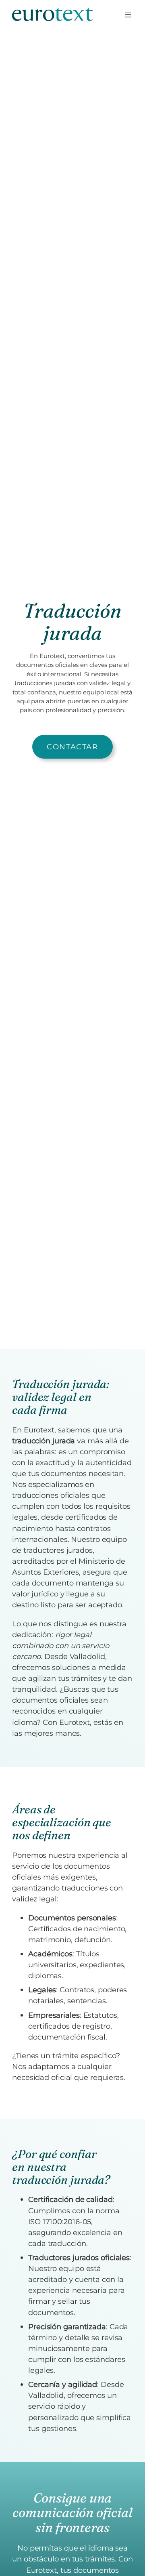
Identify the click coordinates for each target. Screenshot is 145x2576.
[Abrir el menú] (128, 15)
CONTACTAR (72, 747)
